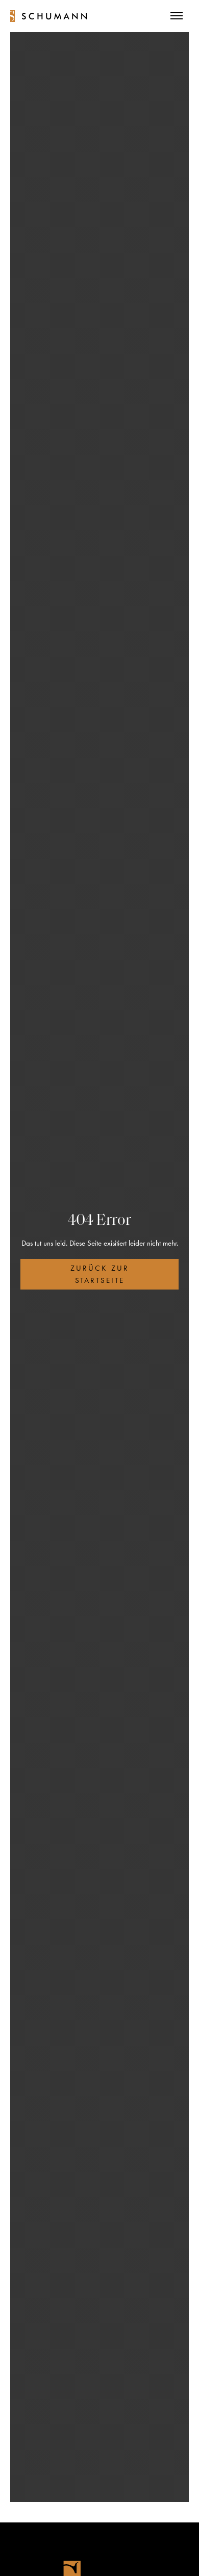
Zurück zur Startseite (100, 1274)
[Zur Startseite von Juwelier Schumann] (48, 16)
